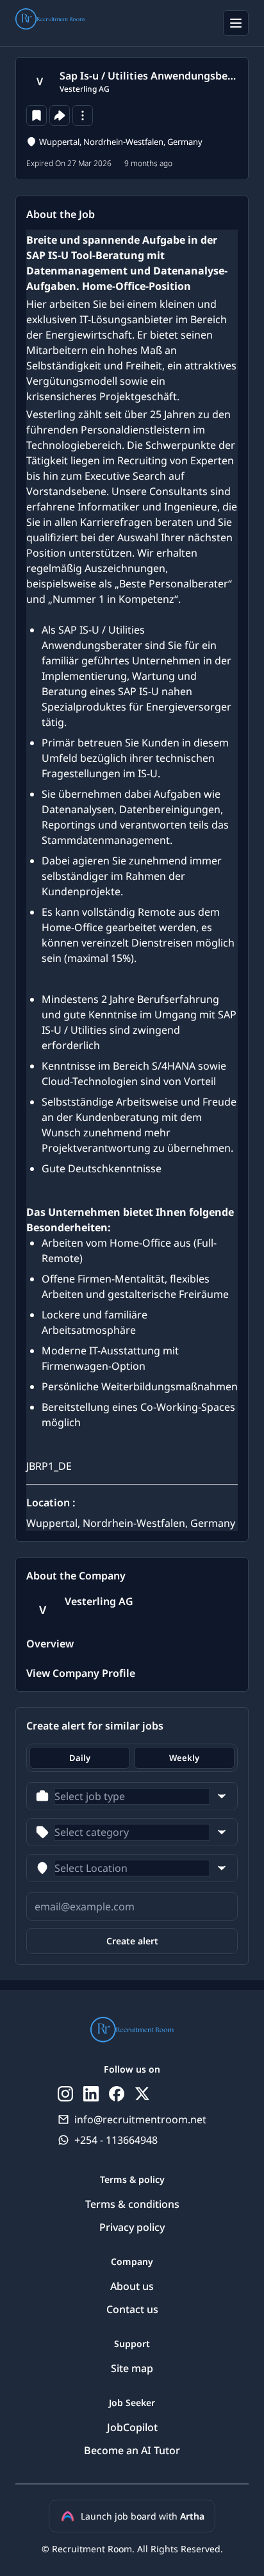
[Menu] (236, 23)
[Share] (60, 115)
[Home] (50, 21)
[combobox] (132, 1796)
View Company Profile (81, 1673)
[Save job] (37, 115)
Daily (80, 1758)
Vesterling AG (85, 89)
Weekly (184, 1758)
